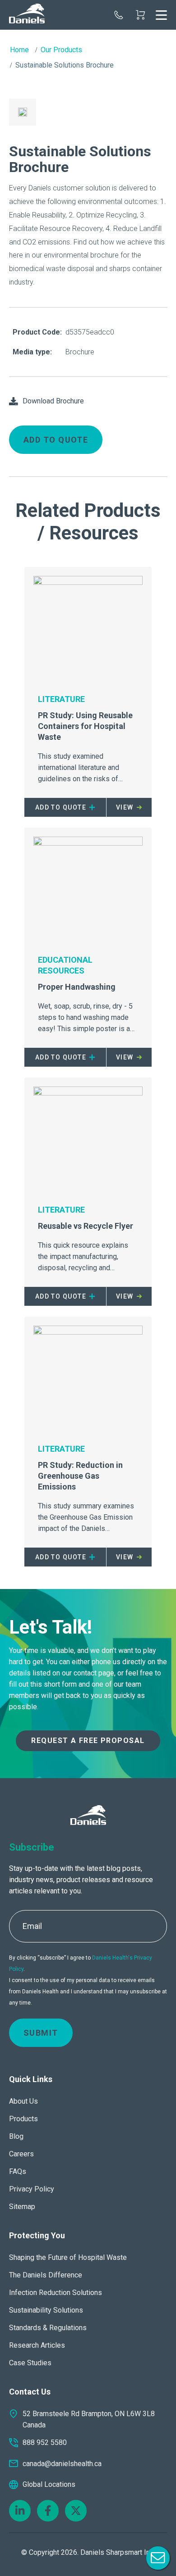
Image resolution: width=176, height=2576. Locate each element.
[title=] (27, 15)
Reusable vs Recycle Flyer (86, 1226)
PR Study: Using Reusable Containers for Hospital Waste (85, 726)
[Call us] (119, 15)
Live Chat (158, 2558)
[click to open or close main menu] (161, 15)
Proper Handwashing (77, 987)
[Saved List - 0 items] (140, 15)
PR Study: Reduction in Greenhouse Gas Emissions (80, 1476)
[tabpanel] (23, 112)
